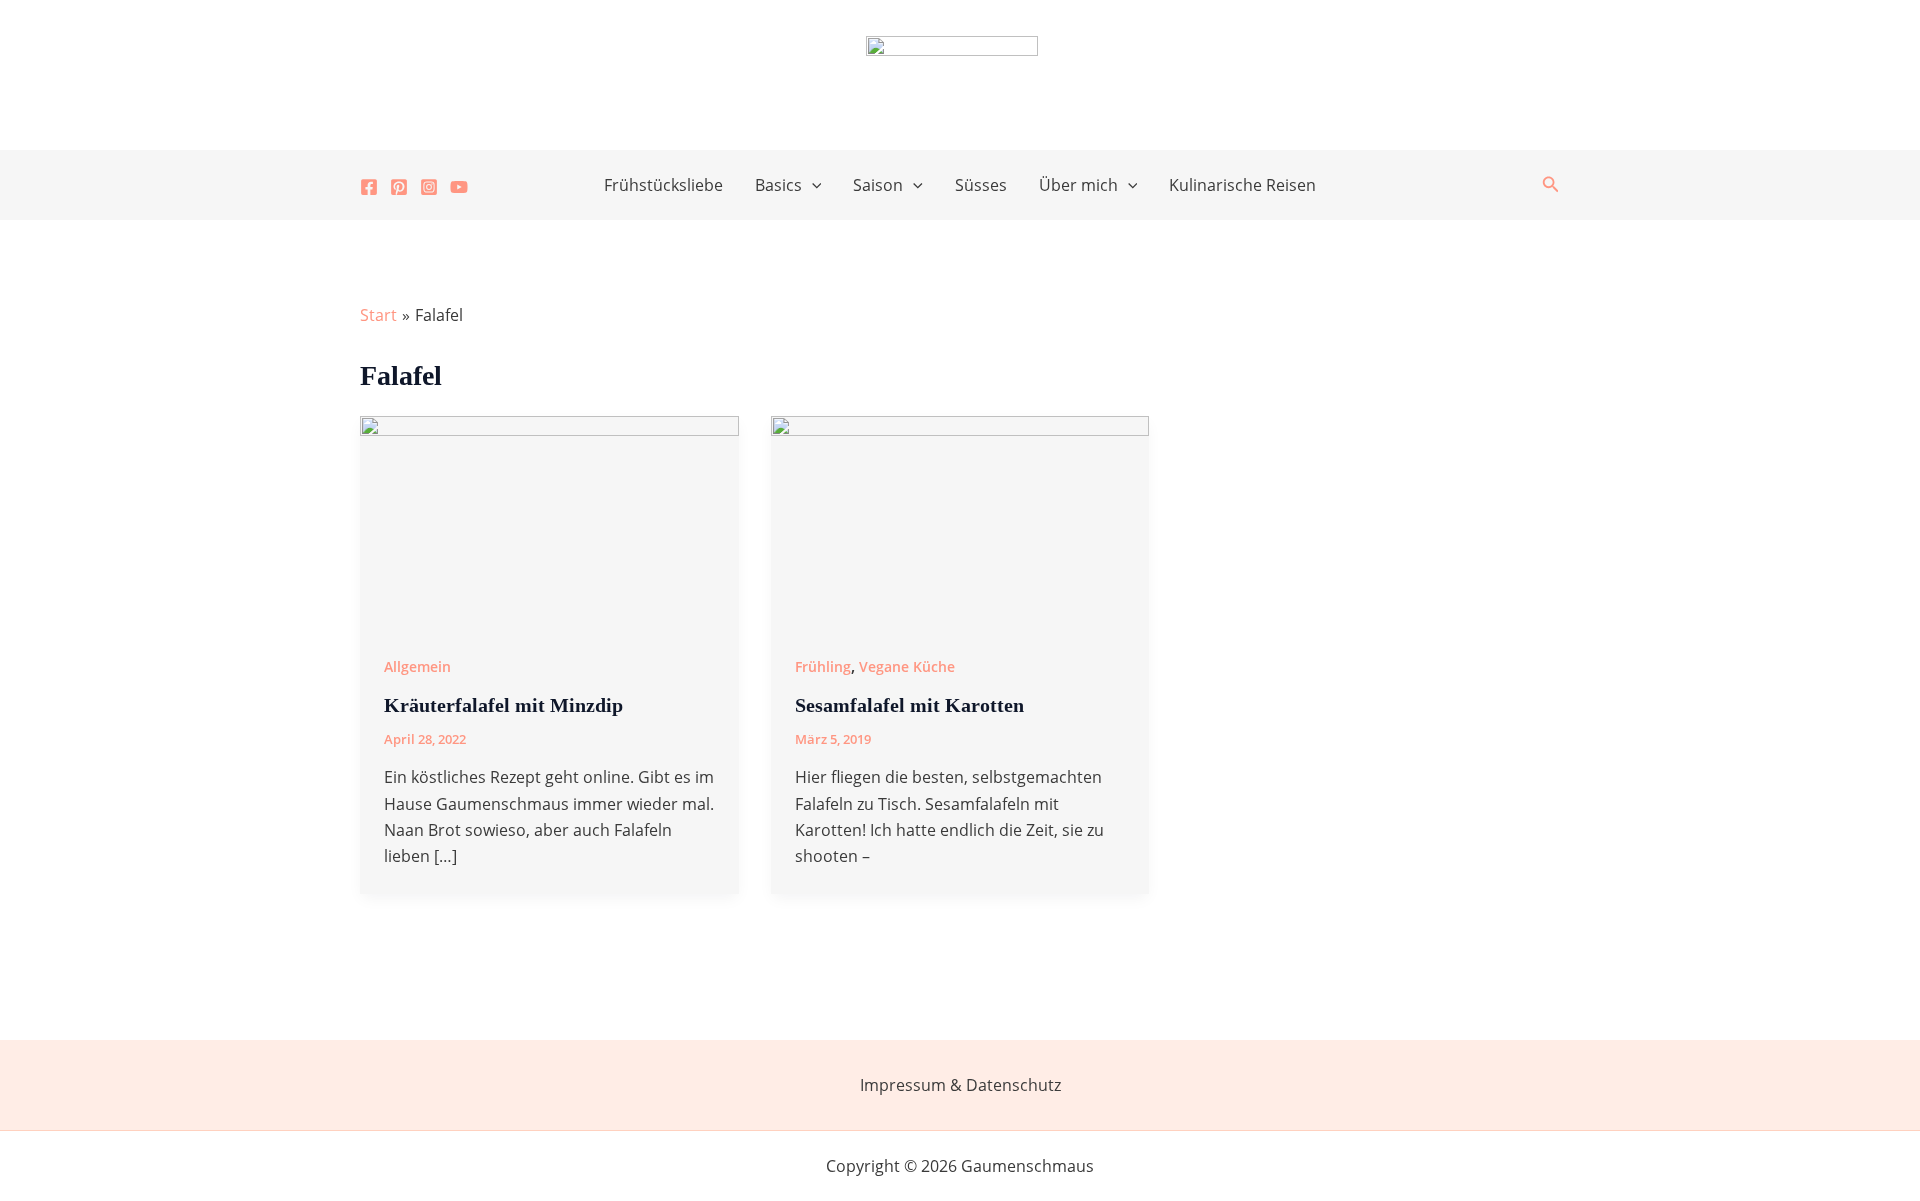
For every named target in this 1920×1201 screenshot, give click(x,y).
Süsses (981, 185)
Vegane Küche (907, 666)
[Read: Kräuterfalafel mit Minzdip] (549, 520)
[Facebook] (369, 187)
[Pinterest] (399, 187)
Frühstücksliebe (663, 185)
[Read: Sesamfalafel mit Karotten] (960, 520)
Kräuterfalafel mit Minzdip (503, 705)
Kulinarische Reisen (1242, 185)
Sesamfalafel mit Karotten (909, 705)
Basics (778, 185)
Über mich (1078, 185)
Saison (878, 185)
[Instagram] (429, 187)
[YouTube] (459, 187)
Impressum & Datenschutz (960, 1085)
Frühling (823, 666)
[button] (812, 185)
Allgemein (417, 666)
